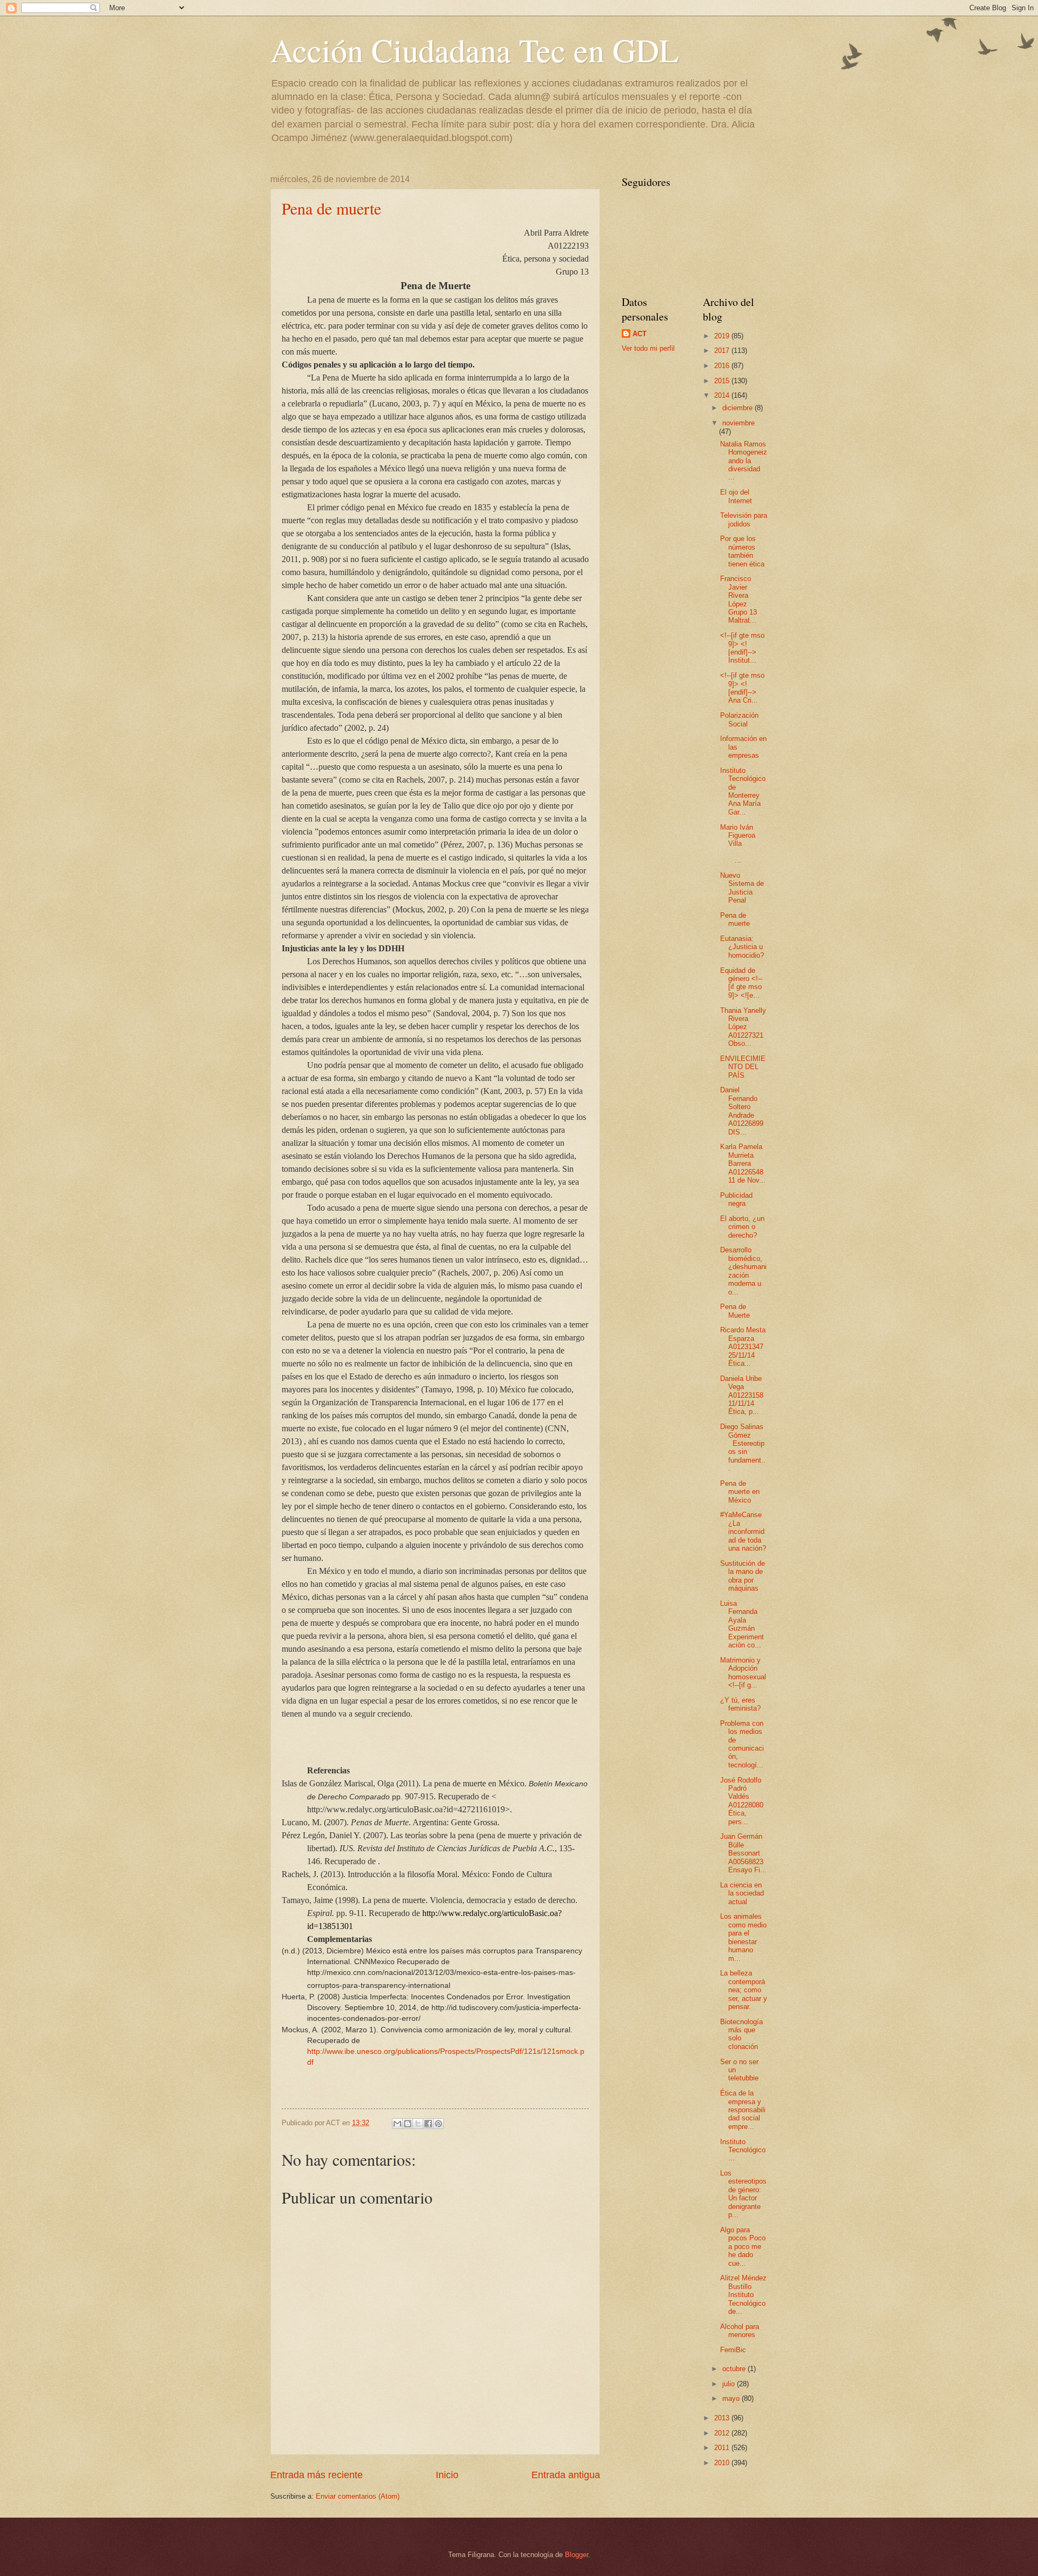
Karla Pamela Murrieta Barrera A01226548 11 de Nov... (743, 1163)
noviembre (738, 423)
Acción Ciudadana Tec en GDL (475, 50)
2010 (723, 2463)
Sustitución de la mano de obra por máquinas (743, 1576)
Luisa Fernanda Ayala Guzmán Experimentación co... (742, 1624)
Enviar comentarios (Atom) (358, 2496)
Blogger (577, 2555)
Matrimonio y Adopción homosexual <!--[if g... (743, 1673)
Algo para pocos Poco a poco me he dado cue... (743, 2247)
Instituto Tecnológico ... (743, 2150)
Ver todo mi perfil (648, 348)
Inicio (447, 2475)
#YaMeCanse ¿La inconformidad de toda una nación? (743, 1531)
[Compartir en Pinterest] (438, 2124)
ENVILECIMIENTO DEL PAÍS (743, 1067)
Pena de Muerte (735, 1311)
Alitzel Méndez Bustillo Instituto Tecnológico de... (743, 2295)
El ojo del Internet (736, 496)
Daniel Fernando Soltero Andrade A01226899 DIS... (742, 1111)
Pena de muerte (331, 208)
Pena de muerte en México (740, 1492)
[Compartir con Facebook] (428, 2124)
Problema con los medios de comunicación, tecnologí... (742, 1744)
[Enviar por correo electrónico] (397, 2124)
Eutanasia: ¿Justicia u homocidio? (742, 947)
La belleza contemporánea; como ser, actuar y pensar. (744, 1990)
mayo (732, 2398)
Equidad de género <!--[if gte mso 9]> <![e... (741, 983)
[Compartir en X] (418, 2124)
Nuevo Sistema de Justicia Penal (742, 888)
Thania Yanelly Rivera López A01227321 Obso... (743, 1027)
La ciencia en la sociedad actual (742, 1893)
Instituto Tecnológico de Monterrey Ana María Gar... (743, 791)
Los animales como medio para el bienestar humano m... (743, 1937)
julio (730, 2384)
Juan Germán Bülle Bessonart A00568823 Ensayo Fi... (743, 1853)
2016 (723, 366)
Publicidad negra (736, 1199)
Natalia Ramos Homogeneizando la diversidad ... (744, 461)
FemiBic (733, 2350)
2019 (723, 336)
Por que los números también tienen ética (742, 551)
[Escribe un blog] (408, 2124)
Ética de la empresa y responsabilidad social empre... (743, 2110)
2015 (723, 381)
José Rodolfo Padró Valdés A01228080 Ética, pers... (742, 1801)
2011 (723, 2448)
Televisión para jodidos (744, 519)
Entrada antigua (566, 2475)
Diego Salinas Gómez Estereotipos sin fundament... (743, 1447)
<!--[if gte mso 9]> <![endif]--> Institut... (742, 648)
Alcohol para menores (740, 2331)
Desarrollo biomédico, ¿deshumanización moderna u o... (743, 1271)
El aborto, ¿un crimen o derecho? (742, 1227)
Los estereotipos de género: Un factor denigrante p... (743, 2194)
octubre (735, 2369)
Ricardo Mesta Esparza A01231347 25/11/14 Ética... (743, 1347)
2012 (723, 2433)
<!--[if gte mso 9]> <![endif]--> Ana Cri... (742, 688)
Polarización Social (739, 719)
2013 (723, 2418)
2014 (723, 395)
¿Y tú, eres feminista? (740, 1704)
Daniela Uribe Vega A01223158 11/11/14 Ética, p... (742, 1395)
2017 (723, 351)
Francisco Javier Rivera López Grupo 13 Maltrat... (738, 599)
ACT (640, 334)
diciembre (738, 408)
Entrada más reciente (317, 2475)
